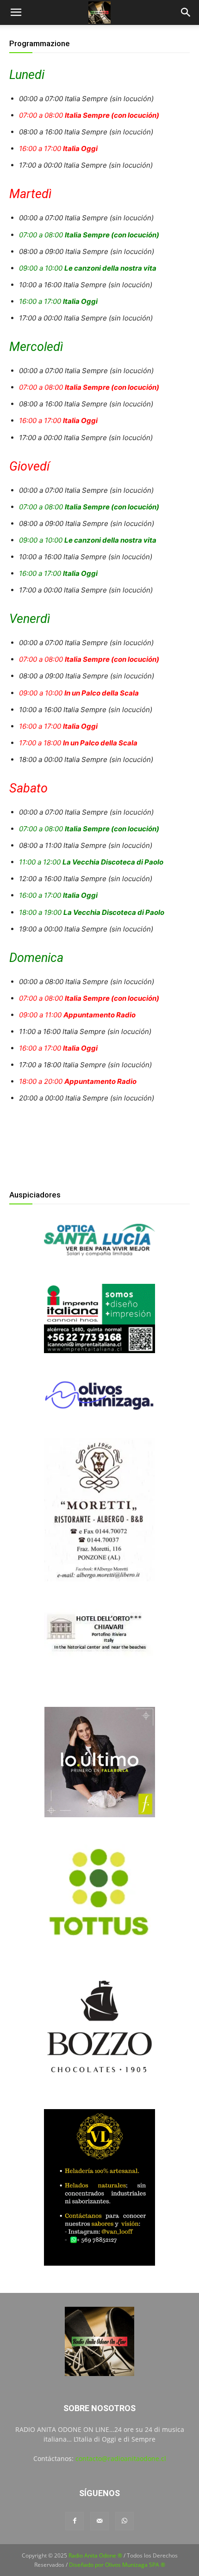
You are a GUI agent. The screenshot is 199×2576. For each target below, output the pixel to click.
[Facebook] (75, 2521)
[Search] (186, 12)
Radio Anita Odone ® (95, 2555)
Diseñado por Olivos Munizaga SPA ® (117, 2565)
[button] (16, 12)
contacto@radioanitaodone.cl (121, 2458)
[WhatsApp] (124, 2521)
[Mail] (99, 2521)
